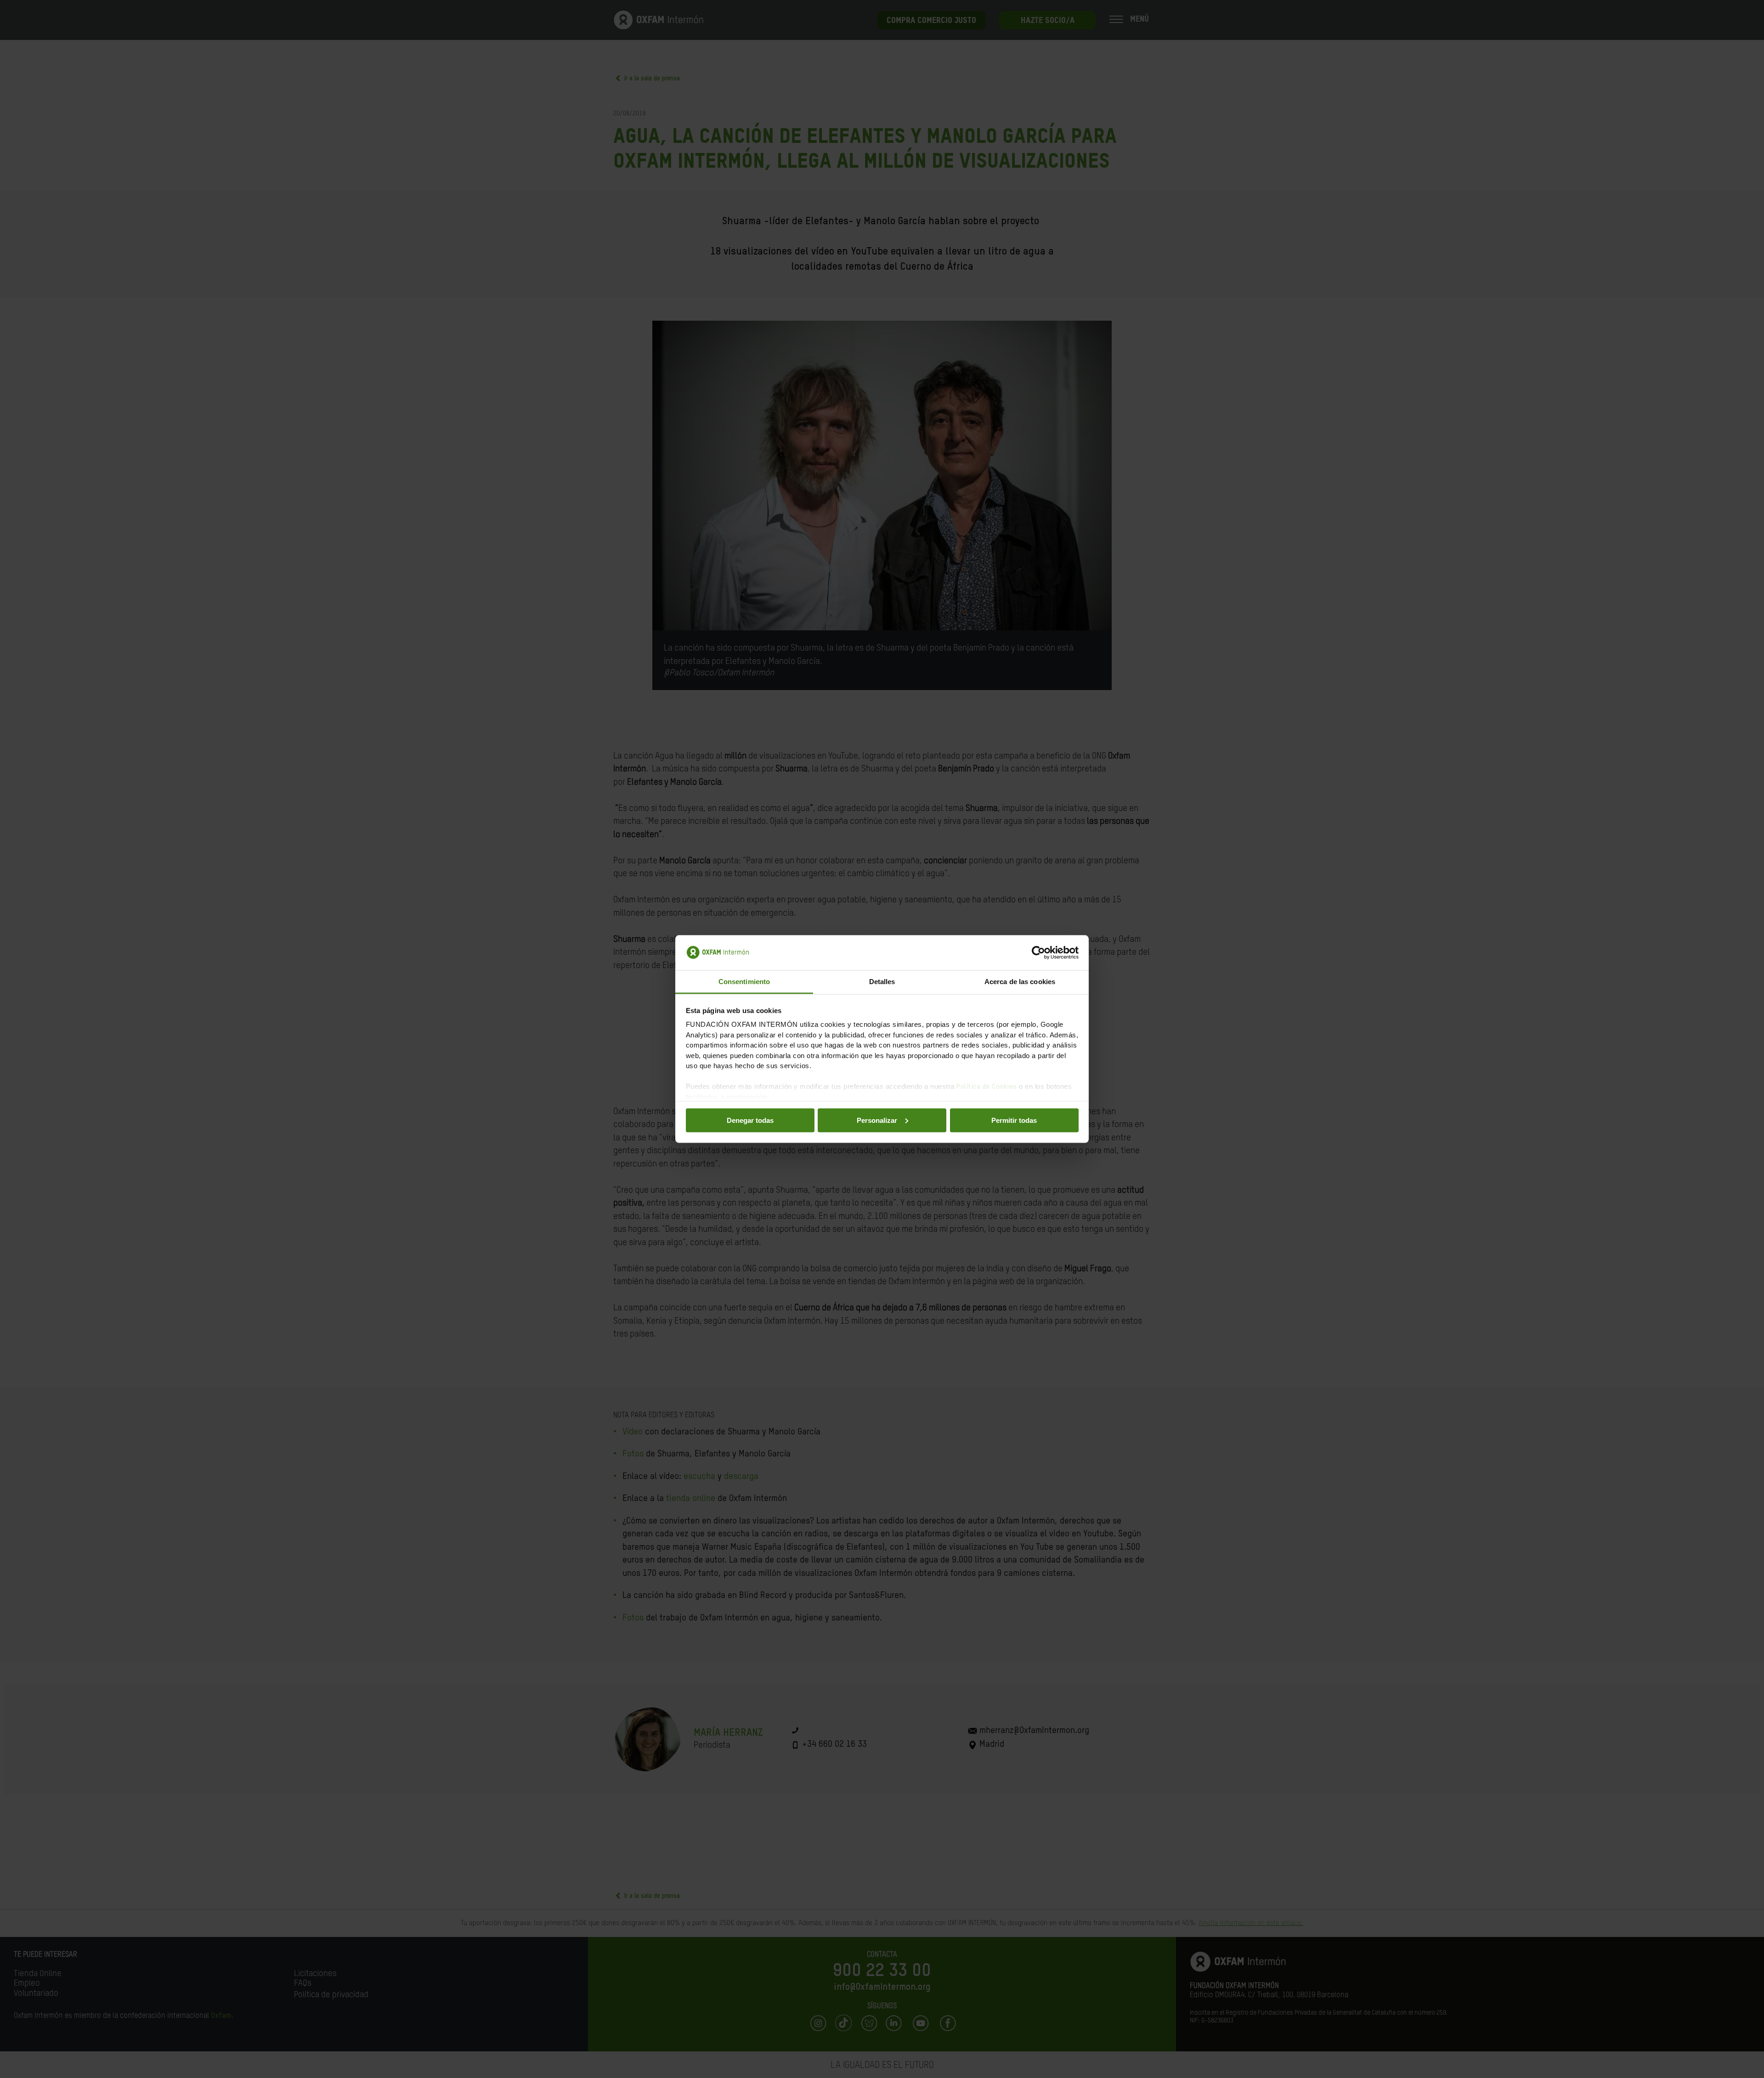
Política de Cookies (987, 1087)
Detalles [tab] (882, 982)
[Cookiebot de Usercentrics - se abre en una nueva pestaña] (1038, 953)
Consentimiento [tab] (744, 982)
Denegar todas (750, 1120)
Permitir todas (1014, 1120)
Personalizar (877, 1120)
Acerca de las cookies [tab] (1020, 982)
